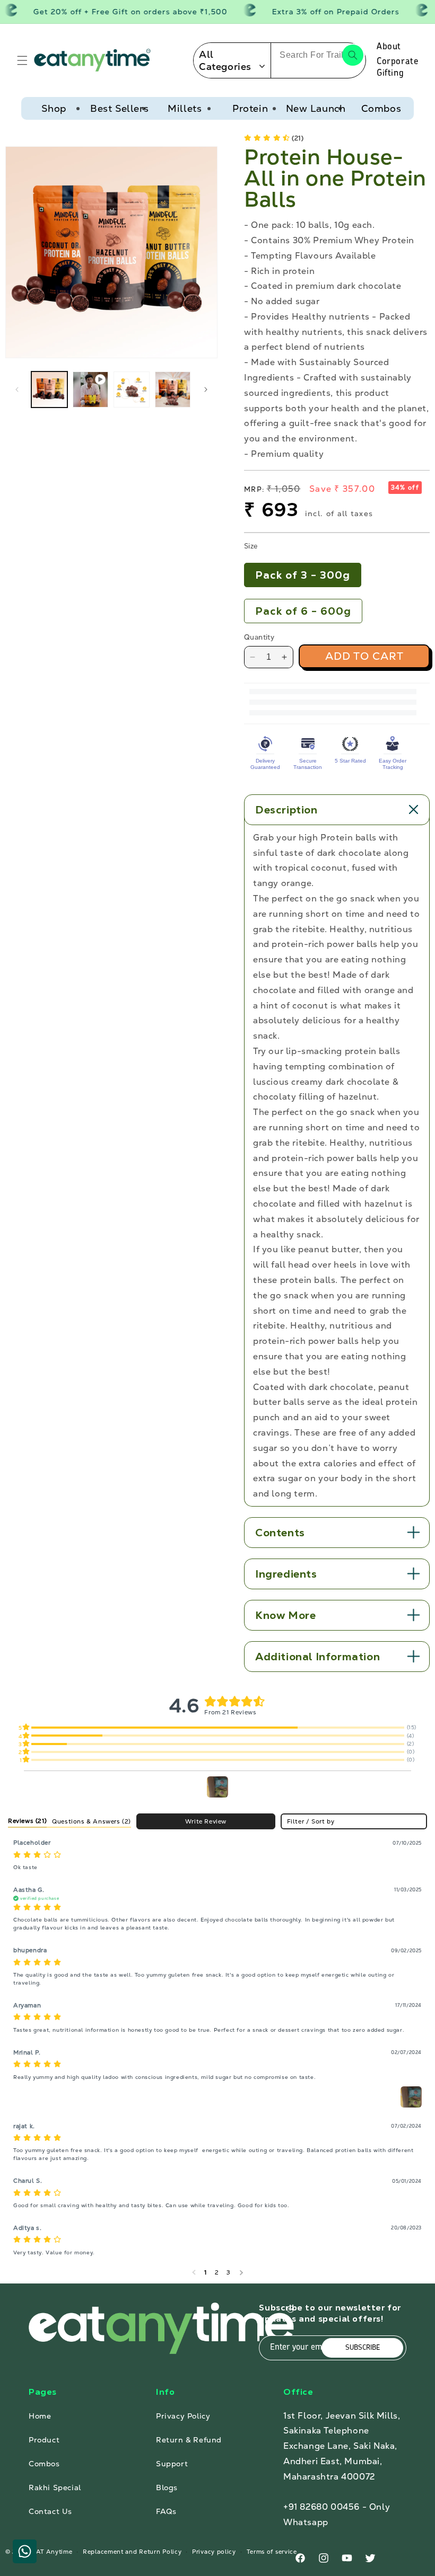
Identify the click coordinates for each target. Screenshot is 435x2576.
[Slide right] (206, 390)
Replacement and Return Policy (132, 2552)
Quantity (259, 637)
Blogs (167, 2488)
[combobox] (318, 55)
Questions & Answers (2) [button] (92, 1821)
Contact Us (50, 2511)
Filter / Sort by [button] (311, 1822)
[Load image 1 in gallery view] (49, 390)
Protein (250, 108)
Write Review (206, 1821)
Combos (381, 108)
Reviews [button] (27, 1821)
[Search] (353, 55)
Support (172, 2464)
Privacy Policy (183, 2416)
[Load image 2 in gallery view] (132, 390)
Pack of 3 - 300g (303, 575)
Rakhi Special (55, 2488)
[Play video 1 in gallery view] (91, 390)
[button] (22, 60)
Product (44, 2440)
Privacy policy (214, 2552)
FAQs (166, 2511)
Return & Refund (189, 2440)
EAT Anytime (53, 2552)
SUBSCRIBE (363, 2348)
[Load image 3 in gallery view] (173, 390)
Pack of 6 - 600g (303, 611)
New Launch (316, 108)
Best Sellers (119, 108)
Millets (185, 108)
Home (40, 2416)
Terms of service (272, 2552)
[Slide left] (17, 390)
